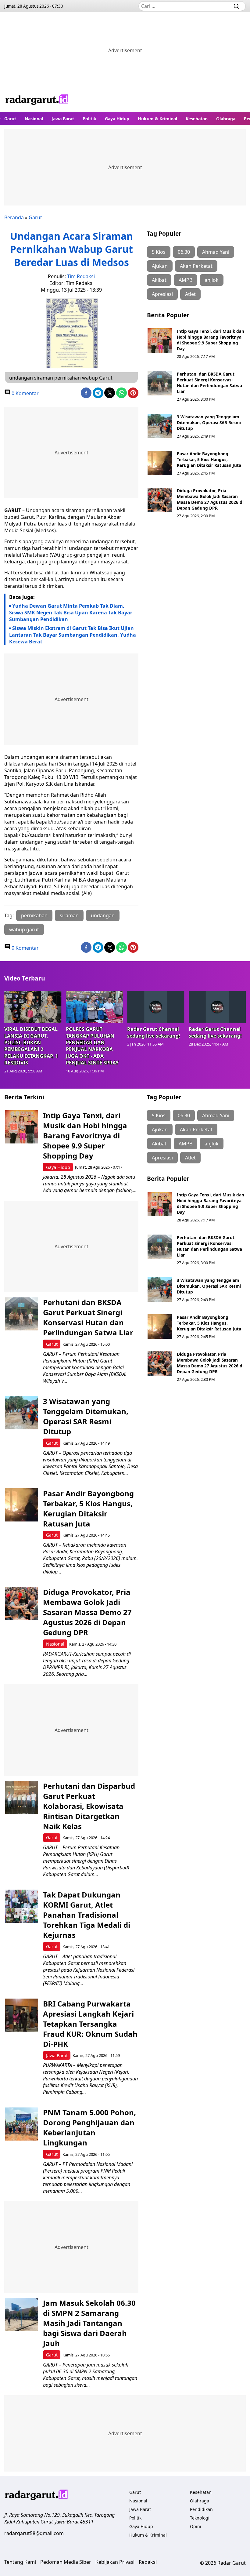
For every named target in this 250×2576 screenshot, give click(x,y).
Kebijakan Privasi (115, 2562)
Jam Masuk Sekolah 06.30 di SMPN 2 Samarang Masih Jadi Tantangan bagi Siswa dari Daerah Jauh (89, 2323)
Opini (196, 2526)
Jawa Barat (63, 119)
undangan (103, 915)
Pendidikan (201, 2509)
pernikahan (34, 915)
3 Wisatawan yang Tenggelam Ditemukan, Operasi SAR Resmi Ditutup (209, 422)
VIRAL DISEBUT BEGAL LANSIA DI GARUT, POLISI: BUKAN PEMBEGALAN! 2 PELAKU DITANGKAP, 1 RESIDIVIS (31, 1046)
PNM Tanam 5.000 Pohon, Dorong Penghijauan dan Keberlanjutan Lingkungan (89, 2127)
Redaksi (148, 2562)
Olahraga (226, 119)
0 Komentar (25, 393)
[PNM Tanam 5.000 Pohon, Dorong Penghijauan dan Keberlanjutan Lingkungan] (21, 2124)
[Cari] (236, 6)
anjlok (212, 280)
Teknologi (200, 2518)
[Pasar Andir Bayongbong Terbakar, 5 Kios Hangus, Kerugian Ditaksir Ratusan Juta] (160, 463)
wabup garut (24, 930)
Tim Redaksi (81, 276)
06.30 (184, 252)
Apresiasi (162, 294)
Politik (89, 119)
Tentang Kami (20, 2562)
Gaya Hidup (117, 119)
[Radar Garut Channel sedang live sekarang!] (156, 1007)
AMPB (186, 280)
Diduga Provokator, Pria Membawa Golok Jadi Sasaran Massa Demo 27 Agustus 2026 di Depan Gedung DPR (210, 499)
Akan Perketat (196, 266)
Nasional (34, 119)
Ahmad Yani (216, 252)
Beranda (14, 217)
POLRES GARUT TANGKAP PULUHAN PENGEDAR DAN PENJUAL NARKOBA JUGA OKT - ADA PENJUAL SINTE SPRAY (92, 1046)
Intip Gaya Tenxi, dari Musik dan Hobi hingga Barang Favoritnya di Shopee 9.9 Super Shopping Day (211, 340)
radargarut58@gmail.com (34, 2533)
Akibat (159, 280)
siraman (69, 915)
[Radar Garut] (37, 100)
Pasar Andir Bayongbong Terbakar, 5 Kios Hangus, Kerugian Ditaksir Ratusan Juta (209, 459)
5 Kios (159, 252)
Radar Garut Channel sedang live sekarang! (154, 1032)
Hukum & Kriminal (157, 119)
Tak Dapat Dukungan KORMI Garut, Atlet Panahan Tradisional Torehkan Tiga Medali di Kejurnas (87, 1915)
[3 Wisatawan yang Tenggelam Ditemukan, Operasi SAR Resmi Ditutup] (160, 426)
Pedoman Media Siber (66, 2562)
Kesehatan (197, 119)
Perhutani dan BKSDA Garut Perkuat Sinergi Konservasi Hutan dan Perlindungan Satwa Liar (209, 383)
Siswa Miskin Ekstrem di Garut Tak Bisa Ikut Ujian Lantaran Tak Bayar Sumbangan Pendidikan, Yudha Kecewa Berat (73, 635)
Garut (10, 119)
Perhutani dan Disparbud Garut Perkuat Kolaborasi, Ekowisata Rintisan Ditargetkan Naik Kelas (89, 1806)
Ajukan (160, 266)
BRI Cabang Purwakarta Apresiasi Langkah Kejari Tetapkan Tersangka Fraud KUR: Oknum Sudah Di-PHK (90, 2024)
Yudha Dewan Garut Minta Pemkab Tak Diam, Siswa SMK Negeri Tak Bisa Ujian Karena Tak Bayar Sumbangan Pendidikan (71, 613)
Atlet (190, 294)
